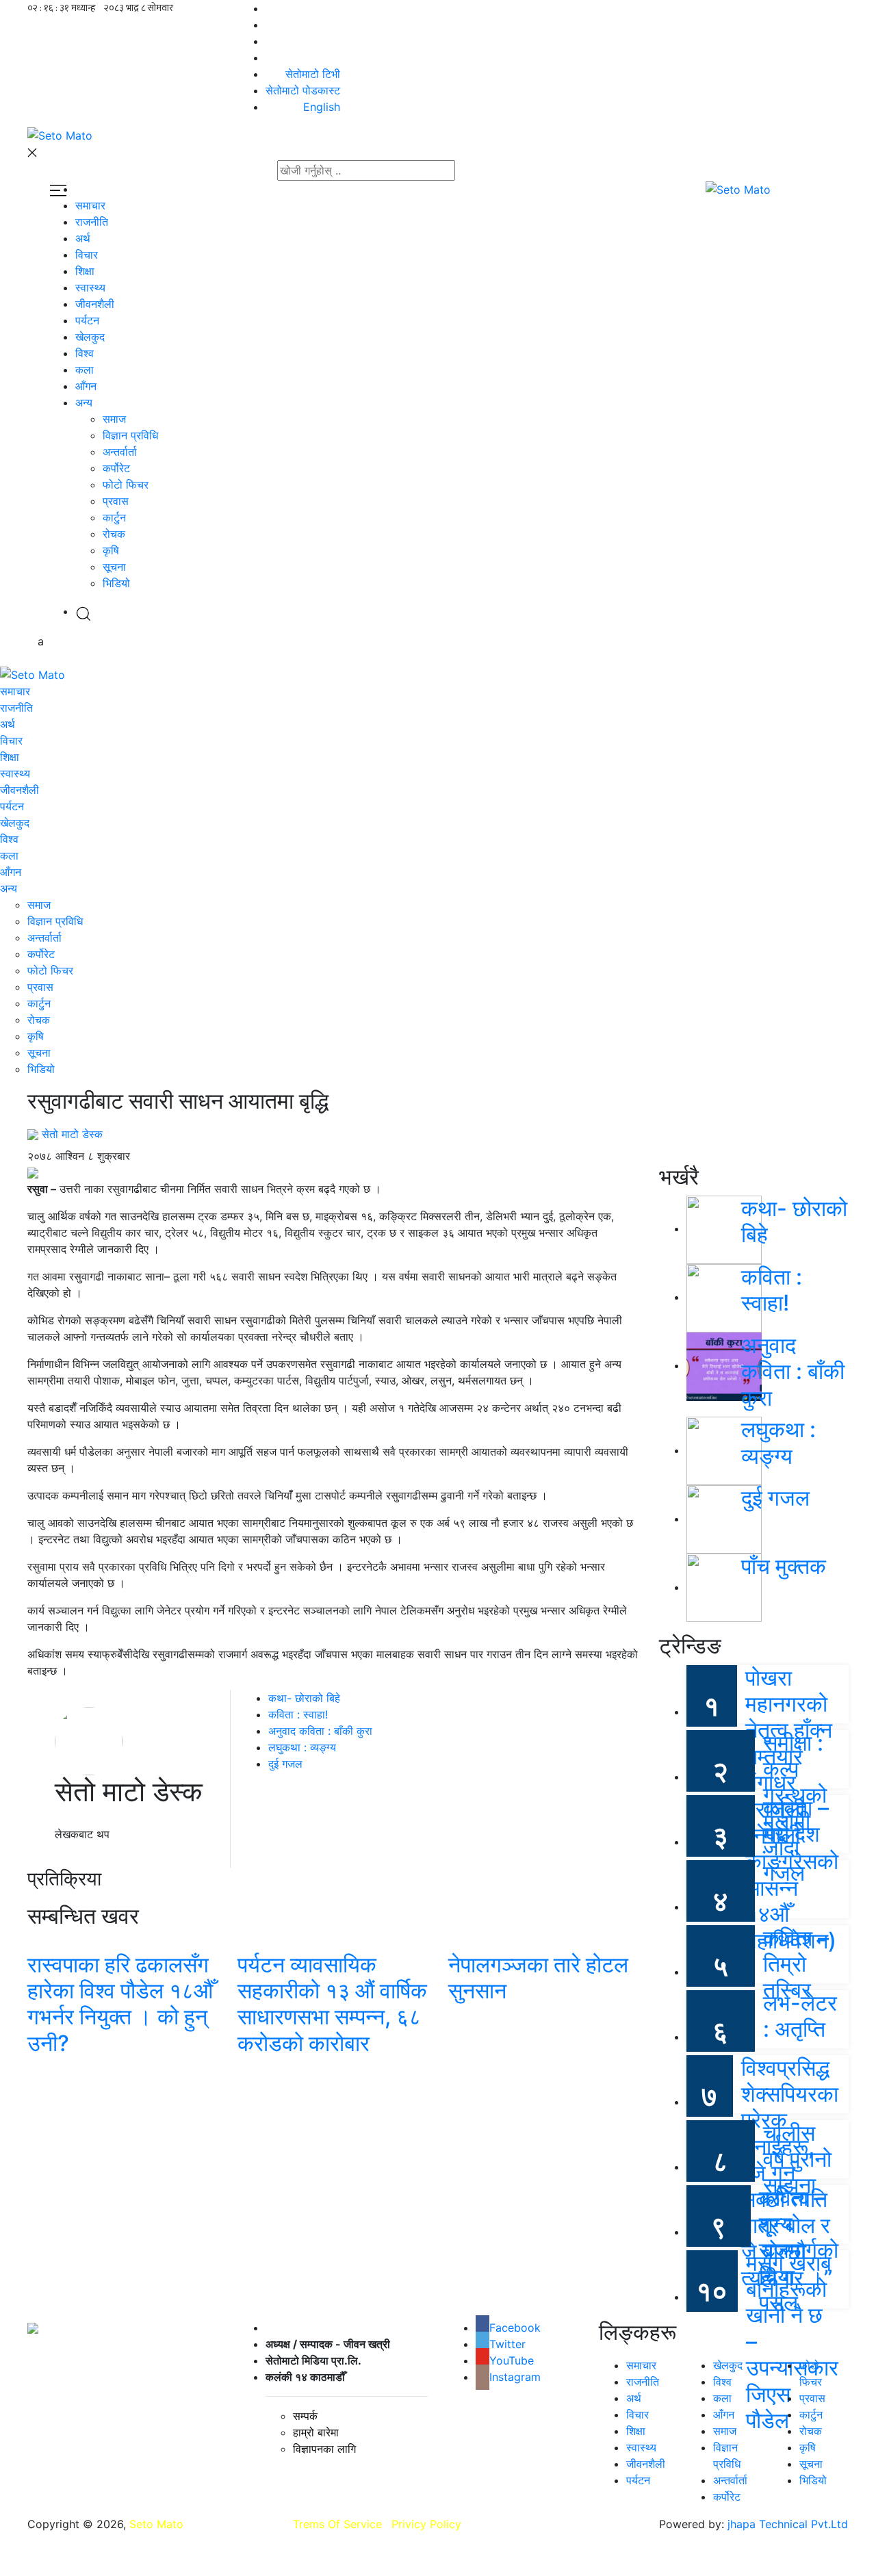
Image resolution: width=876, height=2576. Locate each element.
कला (85, 370)
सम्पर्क (305, 2416)
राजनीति (92, 222)
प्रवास (116, 501)
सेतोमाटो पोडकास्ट (303, 90)
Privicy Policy (426, 2524)
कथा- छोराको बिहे (304, 1698)
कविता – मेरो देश (796, 1821)
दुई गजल (285, 1764)
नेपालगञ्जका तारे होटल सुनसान (538, 1978)
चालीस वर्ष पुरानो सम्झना (797, 2159)
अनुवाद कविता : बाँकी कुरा (320, 1731)
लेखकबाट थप (82, 1834)
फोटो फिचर (126, 485)
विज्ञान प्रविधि (130, 435)
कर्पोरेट (116, 468)
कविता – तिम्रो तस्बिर (796, 1964)
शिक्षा (85, 271)
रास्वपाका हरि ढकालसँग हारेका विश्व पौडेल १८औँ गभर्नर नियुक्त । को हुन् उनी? (120, 2004)
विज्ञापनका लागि (324, 2449)
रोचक (114, 534)
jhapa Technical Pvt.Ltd (788, 2524)
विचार (87, 255)
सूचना (114, 567)
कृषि (111, 550)
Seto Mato (156, 2524)
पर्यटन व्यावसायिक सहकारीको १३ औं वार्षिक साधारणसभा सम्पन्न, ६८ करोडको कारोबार (332, 2004)
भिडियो (116, 583)
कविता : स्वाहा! (298, 1714)
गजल (784, 1873)
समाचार (90, 205)
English (322, 107)
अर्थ (83, 238)
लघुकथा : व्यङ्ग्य (302, 1747)
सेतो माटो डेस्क (72, 1134)
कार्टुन (114, 517)
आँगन (86, 386)
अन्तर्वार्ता (120, 452)
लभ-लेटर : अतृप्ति (800, 2016)
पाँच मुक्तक (784, 1566)
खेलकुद (90, 337)
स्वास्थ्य (90, 287)
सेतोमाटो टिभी (313, 74)
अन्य (84, 402)
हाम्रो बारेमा (316, 2432)
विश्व (85, 353)
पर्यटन (87, 320)
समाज (114, 419)
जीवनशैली (95, 304)
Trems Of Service (337, 2524)
